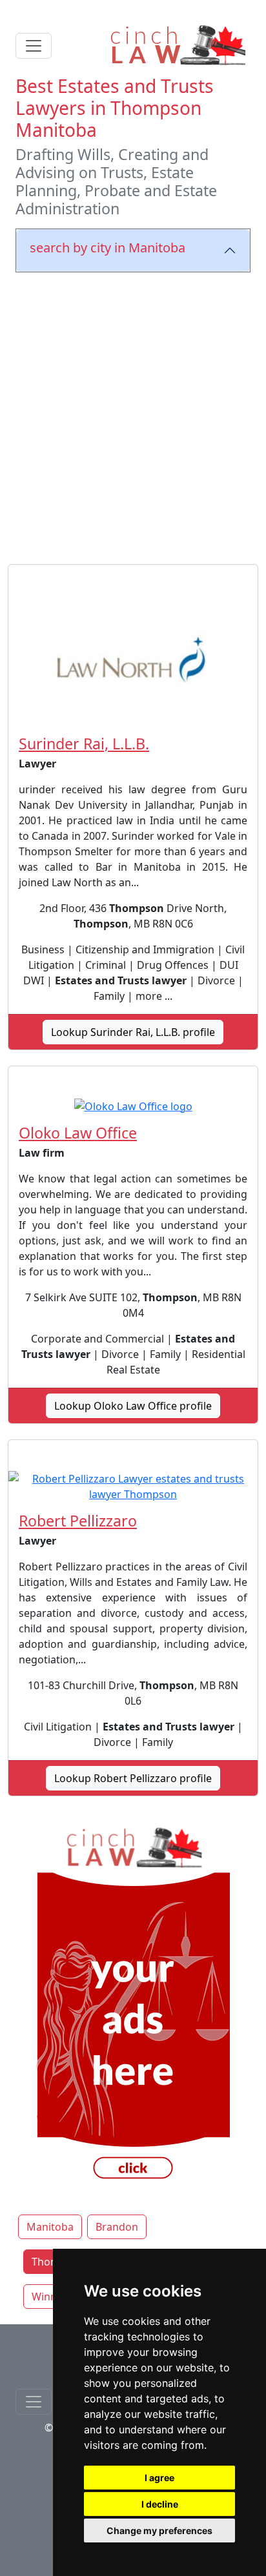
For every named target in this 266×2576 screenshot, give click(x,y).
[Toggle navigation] (34, 46)
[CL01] (133, 2005)
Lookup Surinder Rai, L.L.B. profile (133, 1032)
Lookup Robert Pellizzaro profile (133, 1778)
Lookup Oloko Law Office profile (133, 1406)
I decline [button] (160, 2504)
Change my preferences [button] (159, 2530)
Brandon (117, 2227)
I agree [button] (159, 2478)
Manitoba (50, 2227)
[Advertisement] (133, 416)
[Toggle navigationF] (34, 2402)
